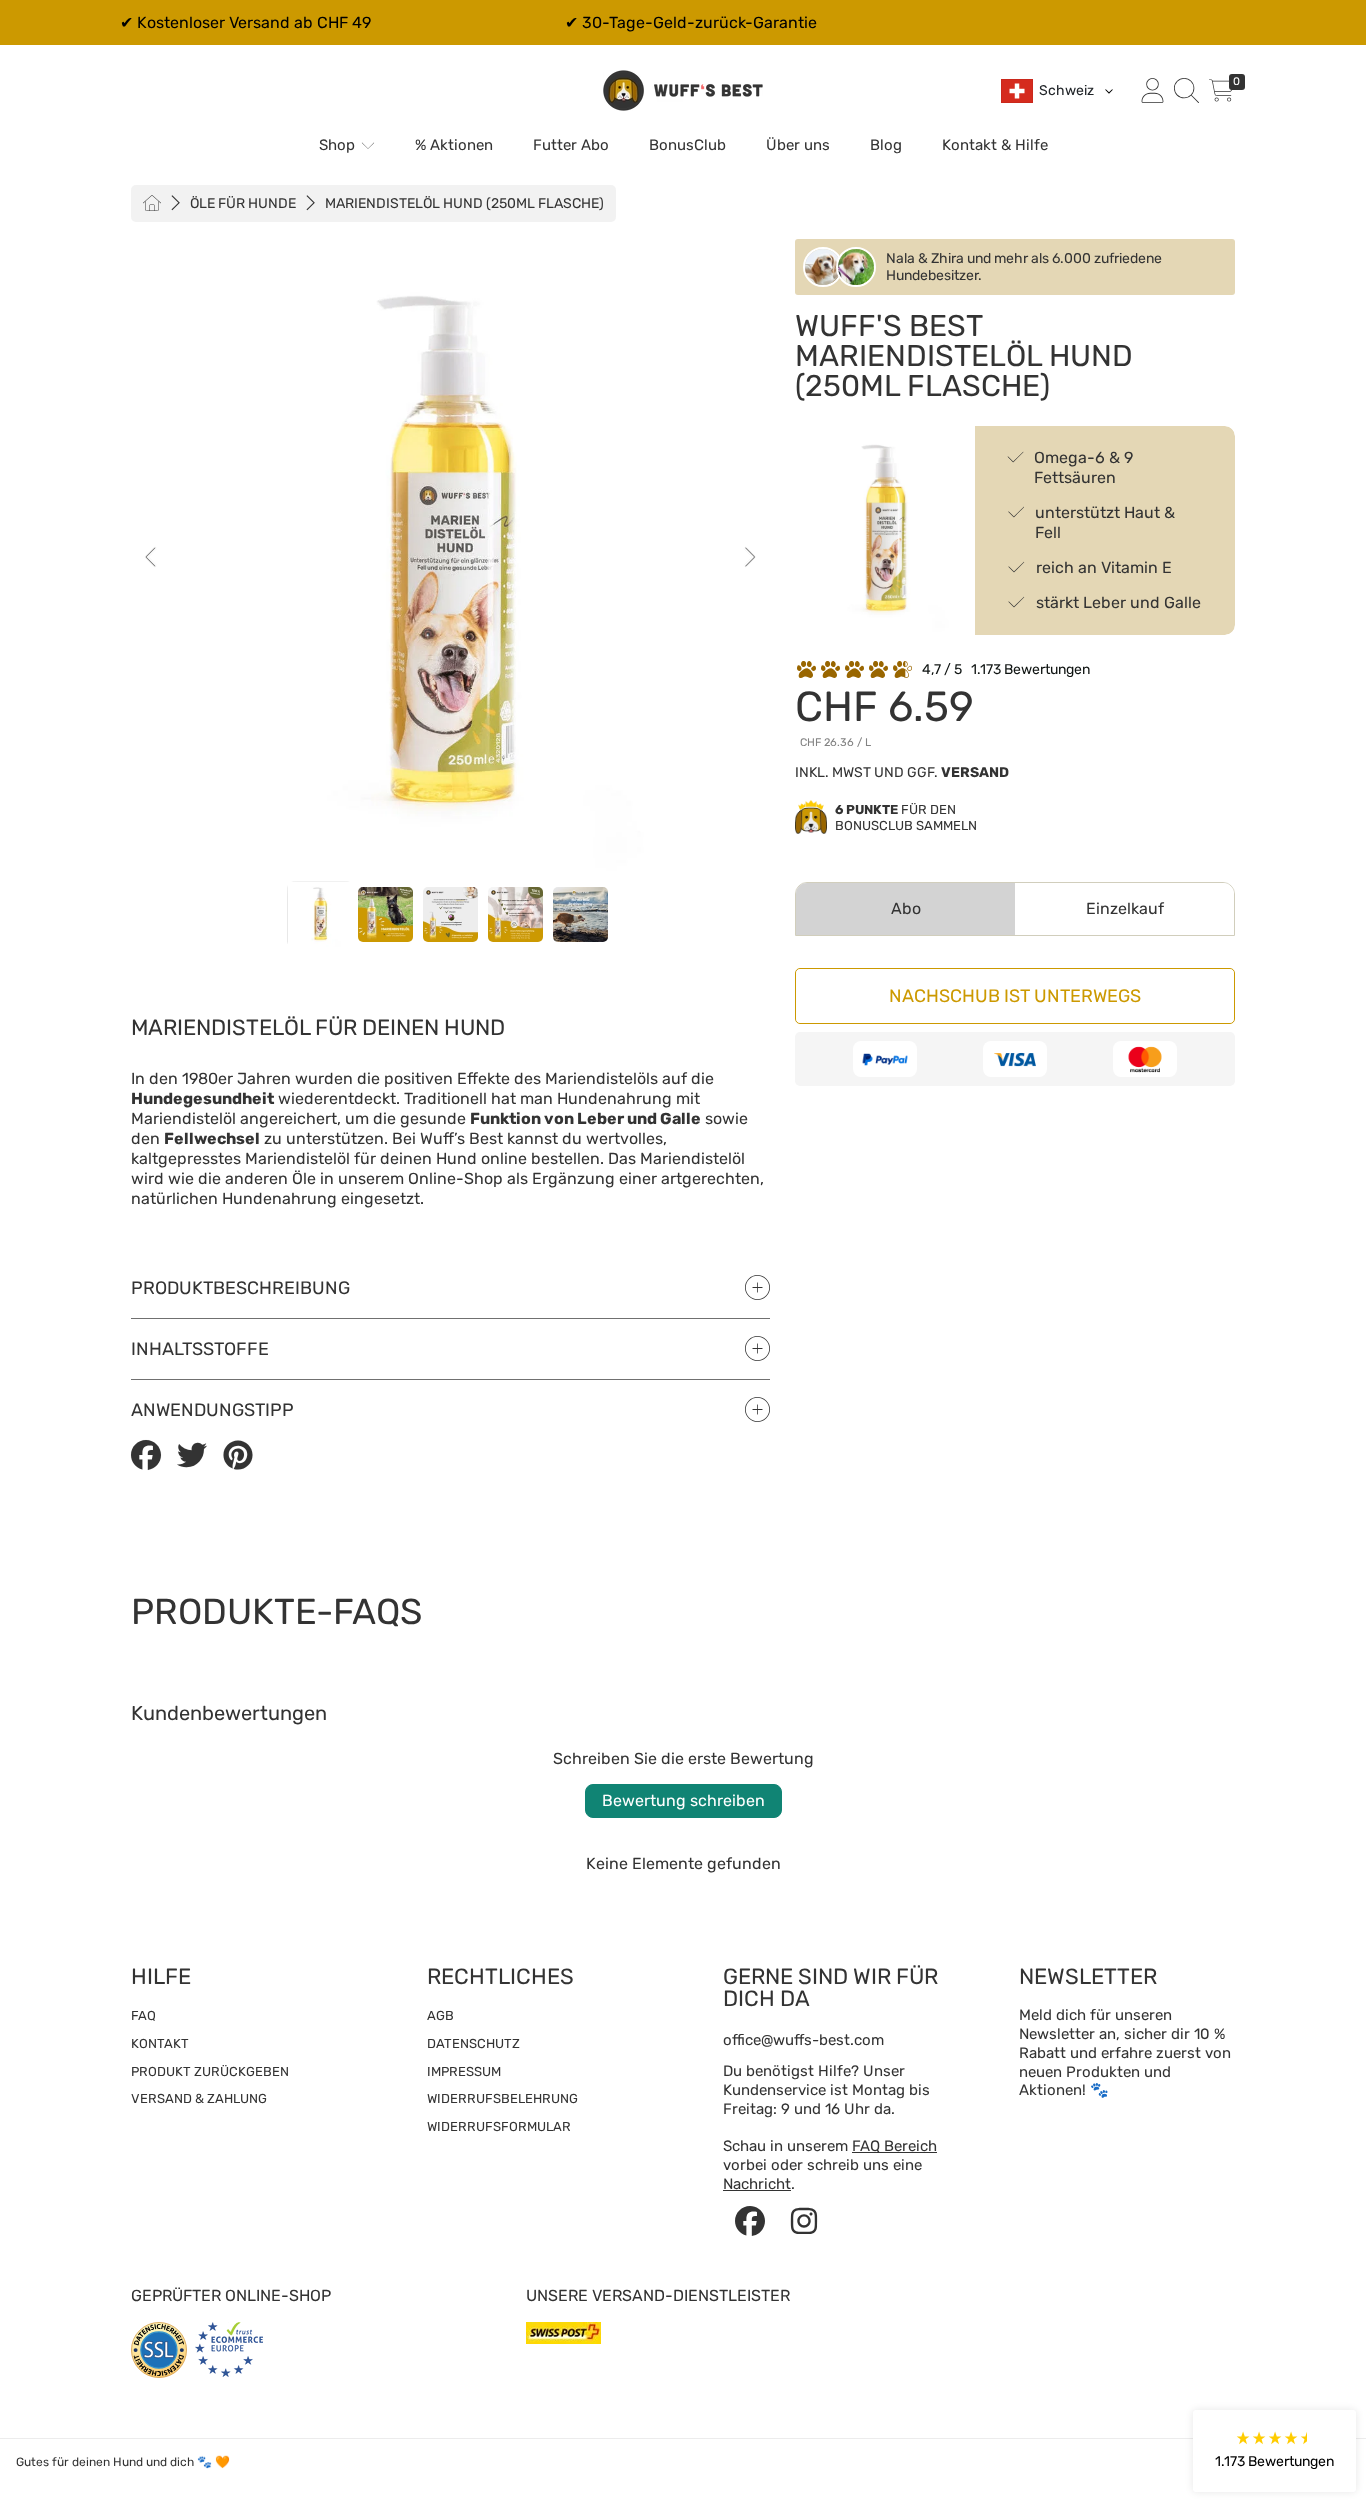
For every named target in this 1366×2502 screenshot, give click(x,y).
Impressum (464, 2071)
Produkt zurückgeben (210, 2071)
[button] (1186, 91)
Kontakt (160, 2043)
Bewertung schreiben (683, 1800)
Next (749, 558)
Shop (339, 145)
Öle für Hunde (243, 203)
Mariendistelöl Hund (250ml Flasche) (464, 204)
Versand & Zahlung (199, 2098)
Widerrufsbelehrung (502, 2098)
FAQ (143, 2015)
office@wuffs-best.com (803, 2040)
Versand (975, 772)
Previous (152, 558)
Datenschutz (473, 2043)
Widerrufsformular (499, 2126)
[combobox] (1058, 91)
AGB (440, 2015)
